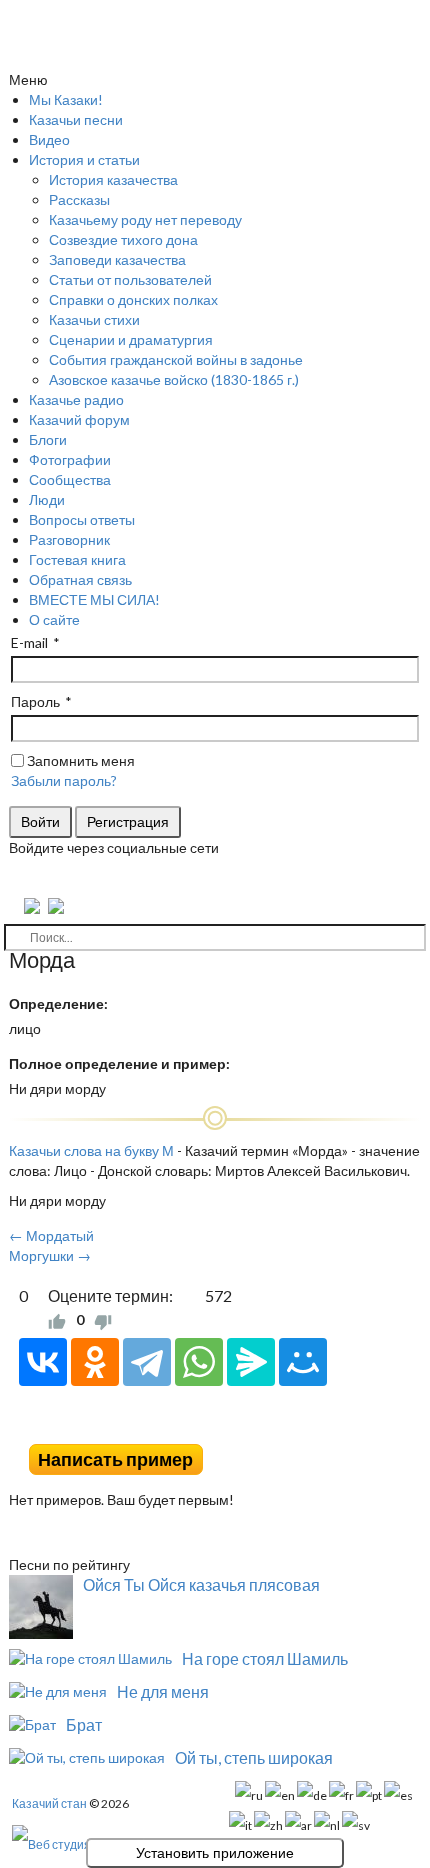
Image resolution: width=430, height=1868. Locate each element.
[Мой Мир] (303, 1362)
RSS (413, 1429)
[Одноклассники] (95, 1362)
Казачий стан (49, 1803)
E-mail (29, 642)
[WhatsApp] (199, 1362)
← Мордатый (51, 1235)
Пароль (35, 701)
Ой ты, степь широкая (254, 1757)
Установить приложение (215, 1853)
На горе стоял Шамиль (265, 1658)
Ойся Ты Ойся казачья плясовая (201, 1584)
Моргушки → (50, 1255)
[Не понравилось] (103, 1320)
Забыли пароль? (64, 780)
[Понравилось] (57, 1320)
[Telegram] (147, 1362)
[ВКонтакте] (43, 1362)
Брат (84, 1724)
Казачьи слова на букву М (91, 1150)
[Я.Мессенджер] (251, 1362)
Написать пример (115, 1459)
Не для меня (163, 1691)
